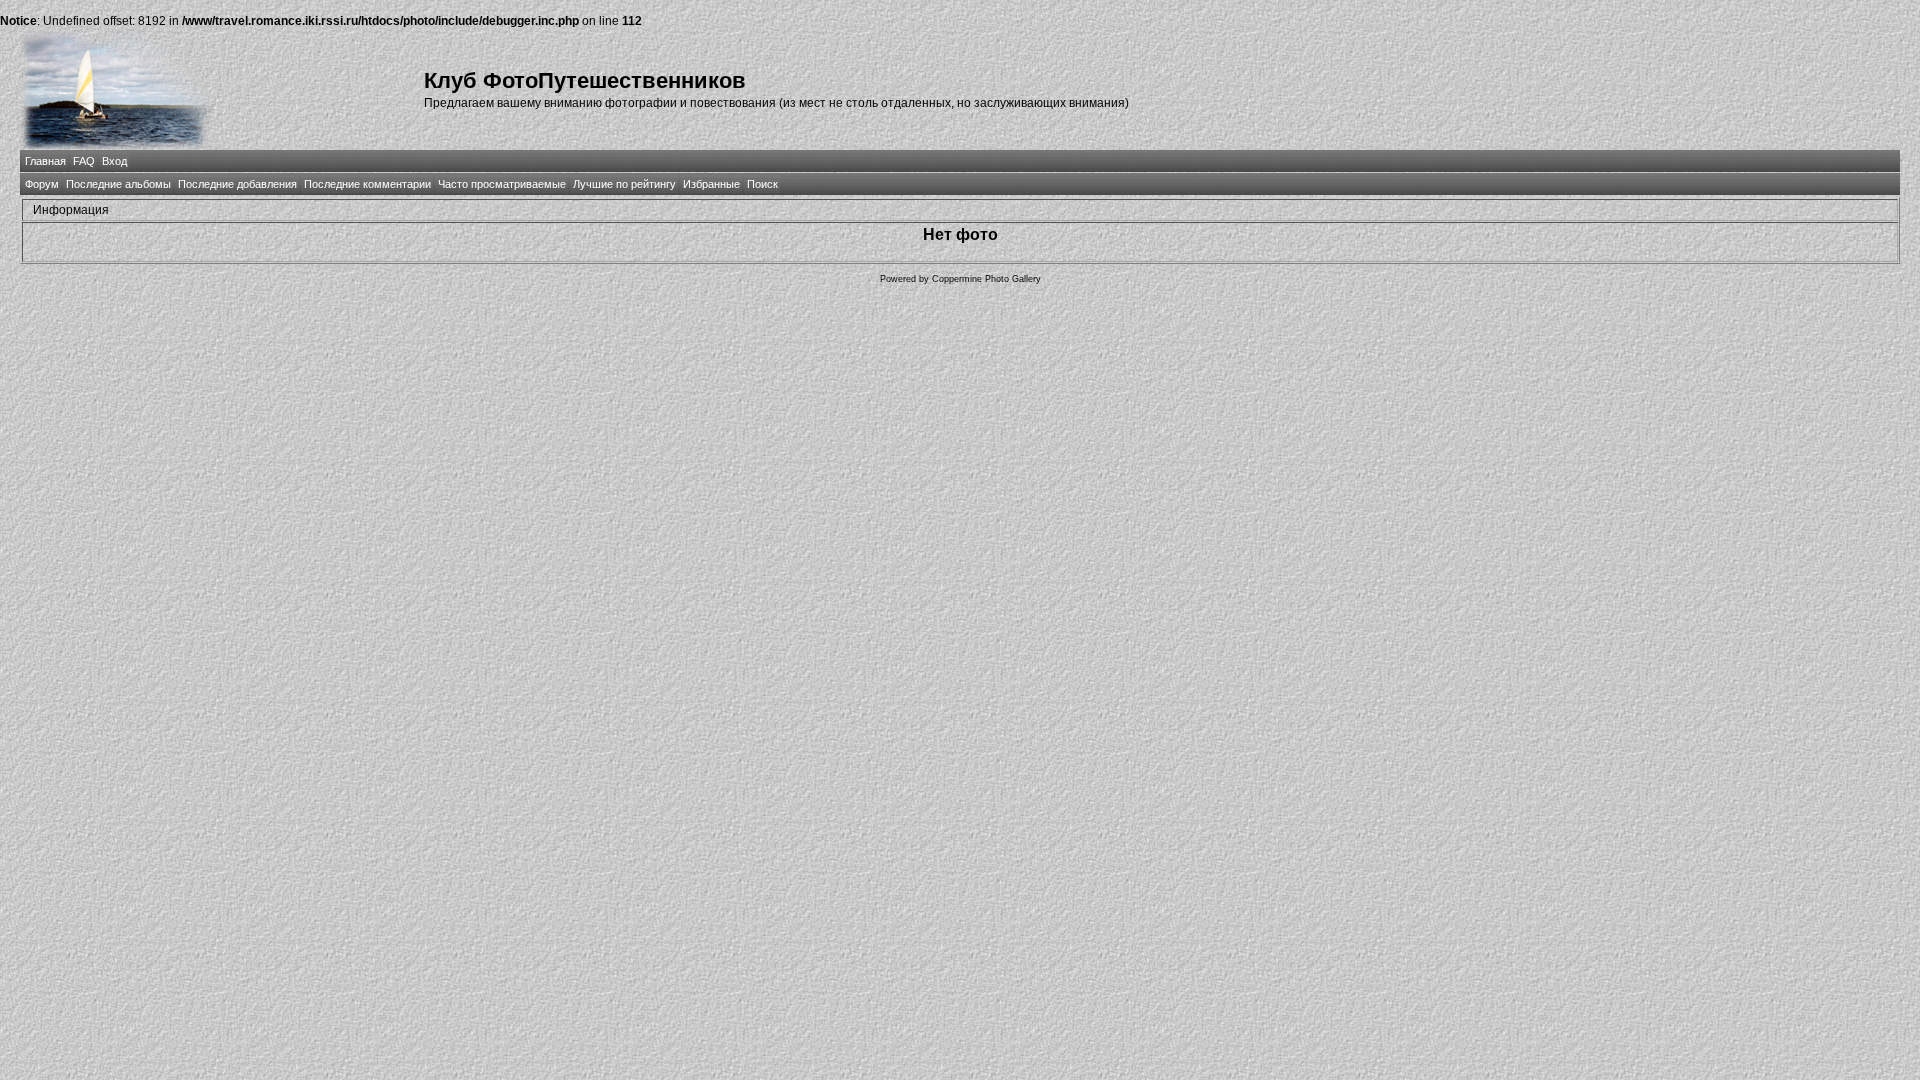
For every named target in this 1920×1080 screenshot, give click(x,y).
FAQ (84, 161)
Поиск (762, 184)
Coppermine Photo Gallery (986, 279)
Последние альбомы (118, 184)
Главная (45, 161)
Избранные (711, 184)
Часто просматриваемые (502, 184)
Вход (114, 161)
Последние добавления (237, 184)
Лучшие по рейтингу (624, 184)
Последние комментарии (367, 184)
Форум (42, 184)
